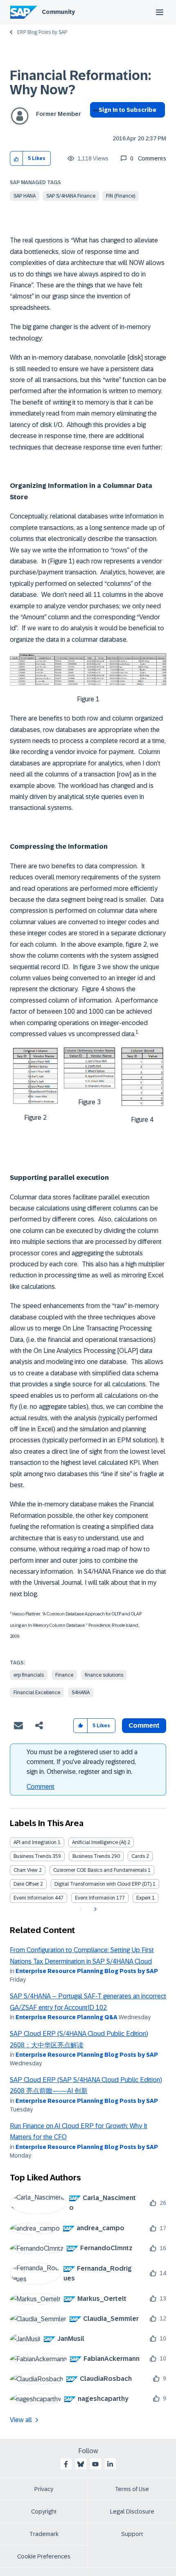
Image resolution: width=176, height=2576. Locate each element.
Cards (138, 1856)
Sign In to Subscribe (127, 110)
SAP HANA (25, 196)
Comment (41, 1787)
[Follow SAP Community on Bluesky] (81, 2464)
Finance (64, 1675)
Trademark (44, 2534)
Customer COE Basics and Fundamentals (100, 1870)
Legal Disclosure (132, 2511)
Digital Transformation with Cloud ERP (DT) (103, 1884)
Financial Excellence (37, 1693)
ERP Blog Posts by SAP (42, 32)
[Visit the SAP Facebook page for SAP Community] (66, 2464)
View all (21, 2420)
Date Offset (26, 1884)
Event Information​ (95, 1898)
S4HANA (81, 1693)
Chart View (26, 1870)
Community (58, 12)
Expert (143, 1898)
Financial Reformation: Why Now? (80, 83)
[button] (17, 159)
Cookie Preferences (44, 2556)
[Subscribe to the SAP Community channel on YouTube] (95, 2464)
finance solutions (104, 1675)
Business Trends (32, 1856)
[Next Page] (94, 1909)
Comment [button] (144, 1725)
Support (132, 2534)
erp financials (29, 1675)
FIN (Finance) (121, 196)
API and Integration (35, 1842)
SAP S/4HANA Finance (71, 196)
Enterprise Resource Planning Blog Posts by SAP (87, 1971)
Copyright (44, 2511)
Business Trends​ (91, 1856)
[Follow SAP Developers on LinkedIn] (110, 2464)
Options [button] (94, 125)
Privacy (44, 2489)
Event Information (34, 1898)
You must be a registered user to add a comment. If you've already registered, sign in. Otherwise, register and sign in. (82, 1762)
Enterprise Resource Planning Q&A (67, 2017)
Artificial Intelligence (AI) (99, 1842)
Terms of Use (132, 2489)
